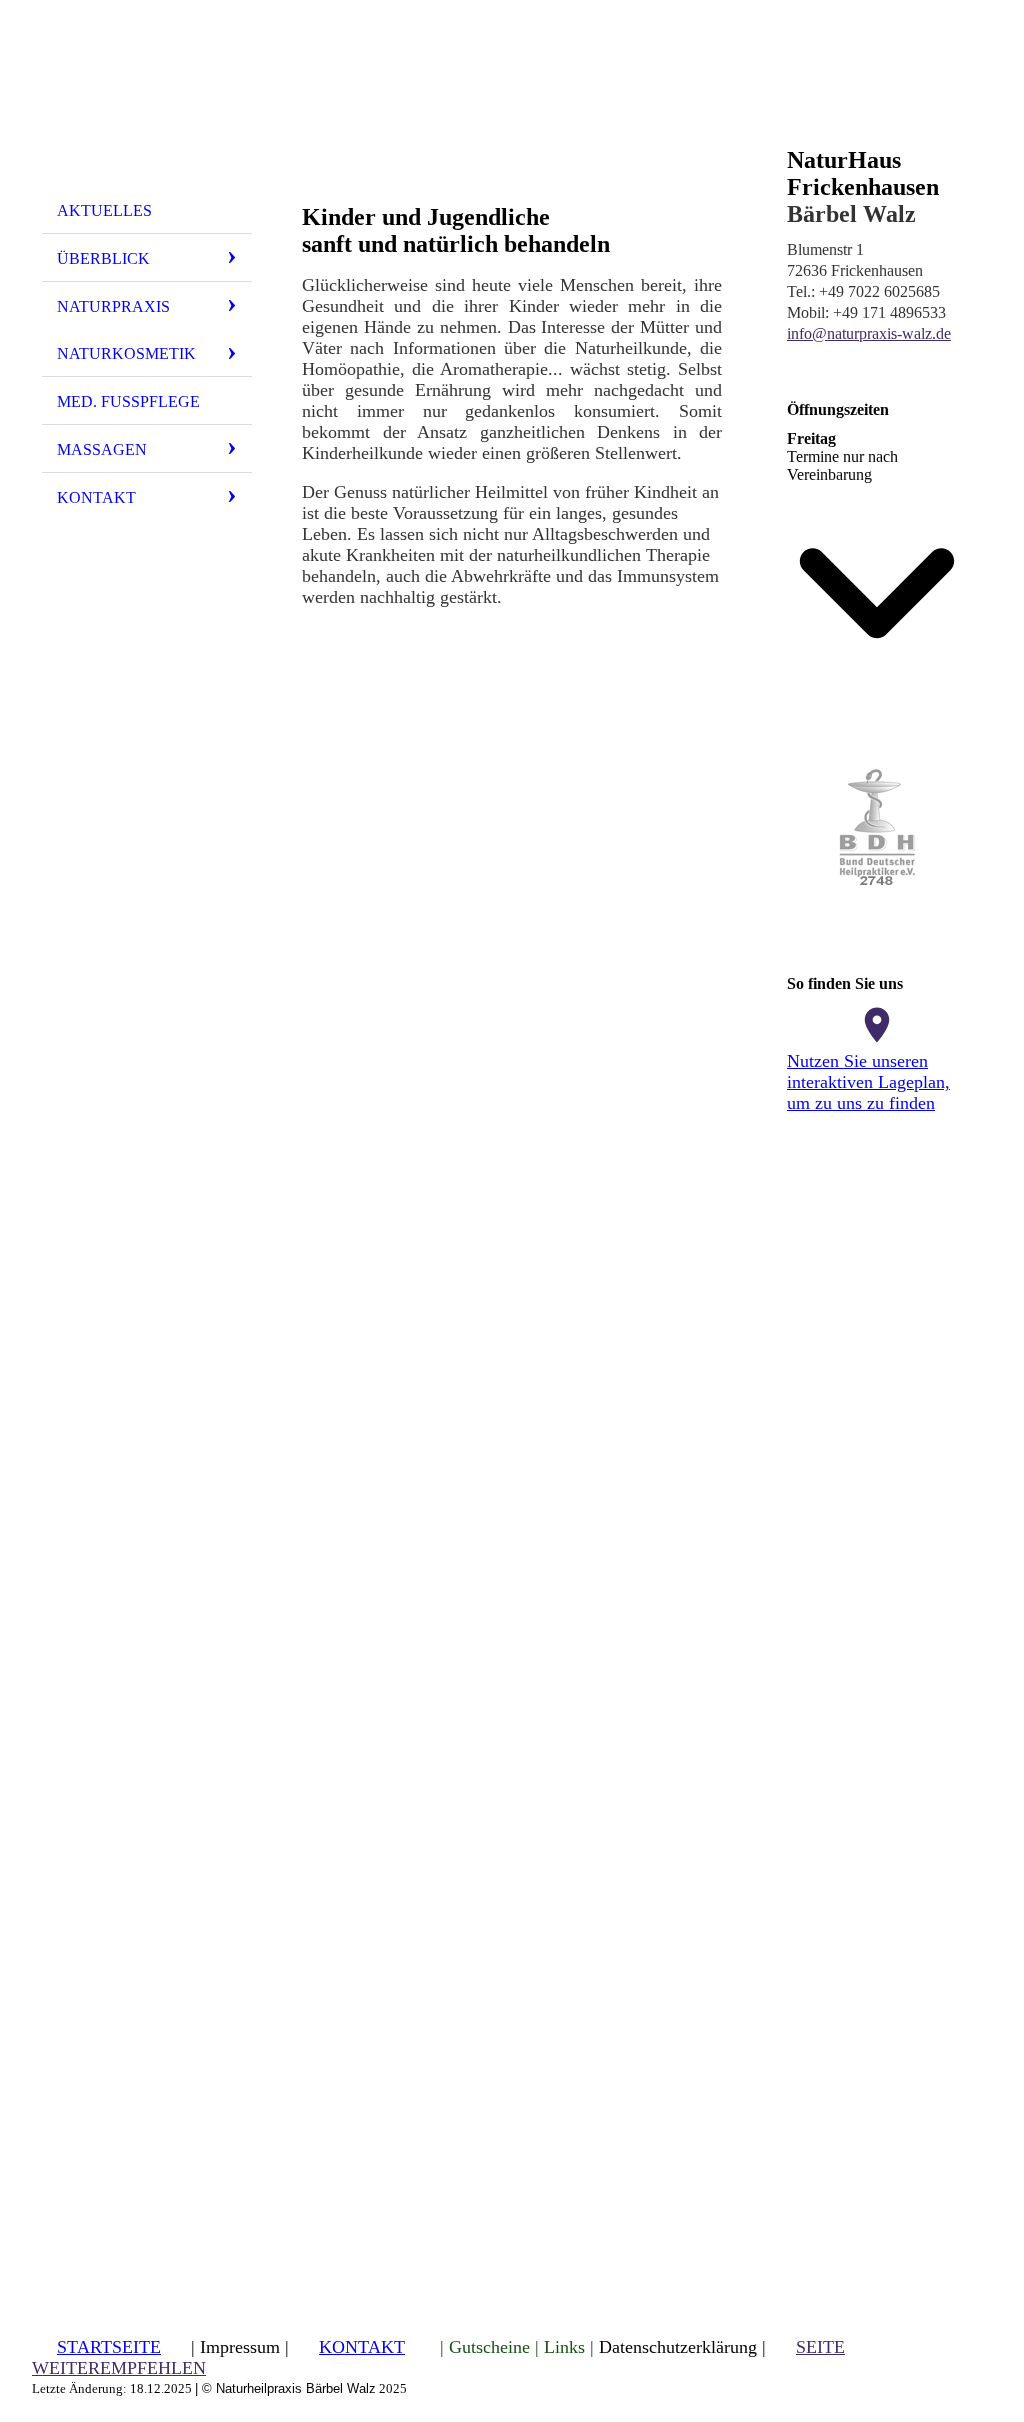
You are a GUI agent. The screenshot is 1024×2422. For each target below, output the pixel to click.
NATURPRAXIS (113, 306)
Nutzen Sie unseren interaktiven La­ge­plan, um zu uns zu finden (868, 1082)
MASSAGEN (102, 449)
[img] (147, 103)
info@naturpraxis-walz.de (869, 333)
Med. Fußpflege (128, 401)
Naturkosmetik (126, 353)
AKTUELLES (104, 210)
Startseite (109, 2347)
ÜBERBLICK (103, 258)
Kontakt (96, 497)
